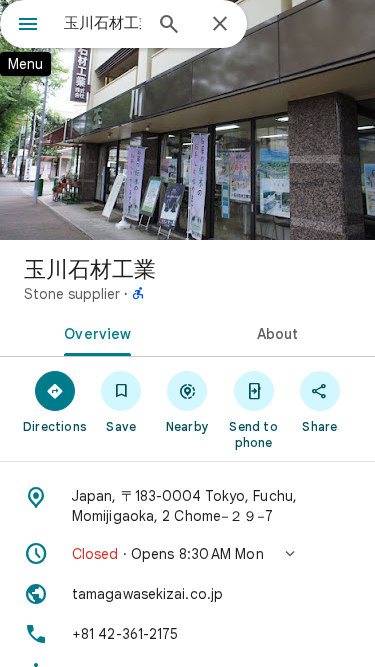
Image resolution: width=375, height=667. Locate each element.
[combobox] (102, 23)
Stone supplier (72, 294)
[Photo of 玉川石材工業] (187, 120)
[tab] (94, 332)
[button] (187, 554)
